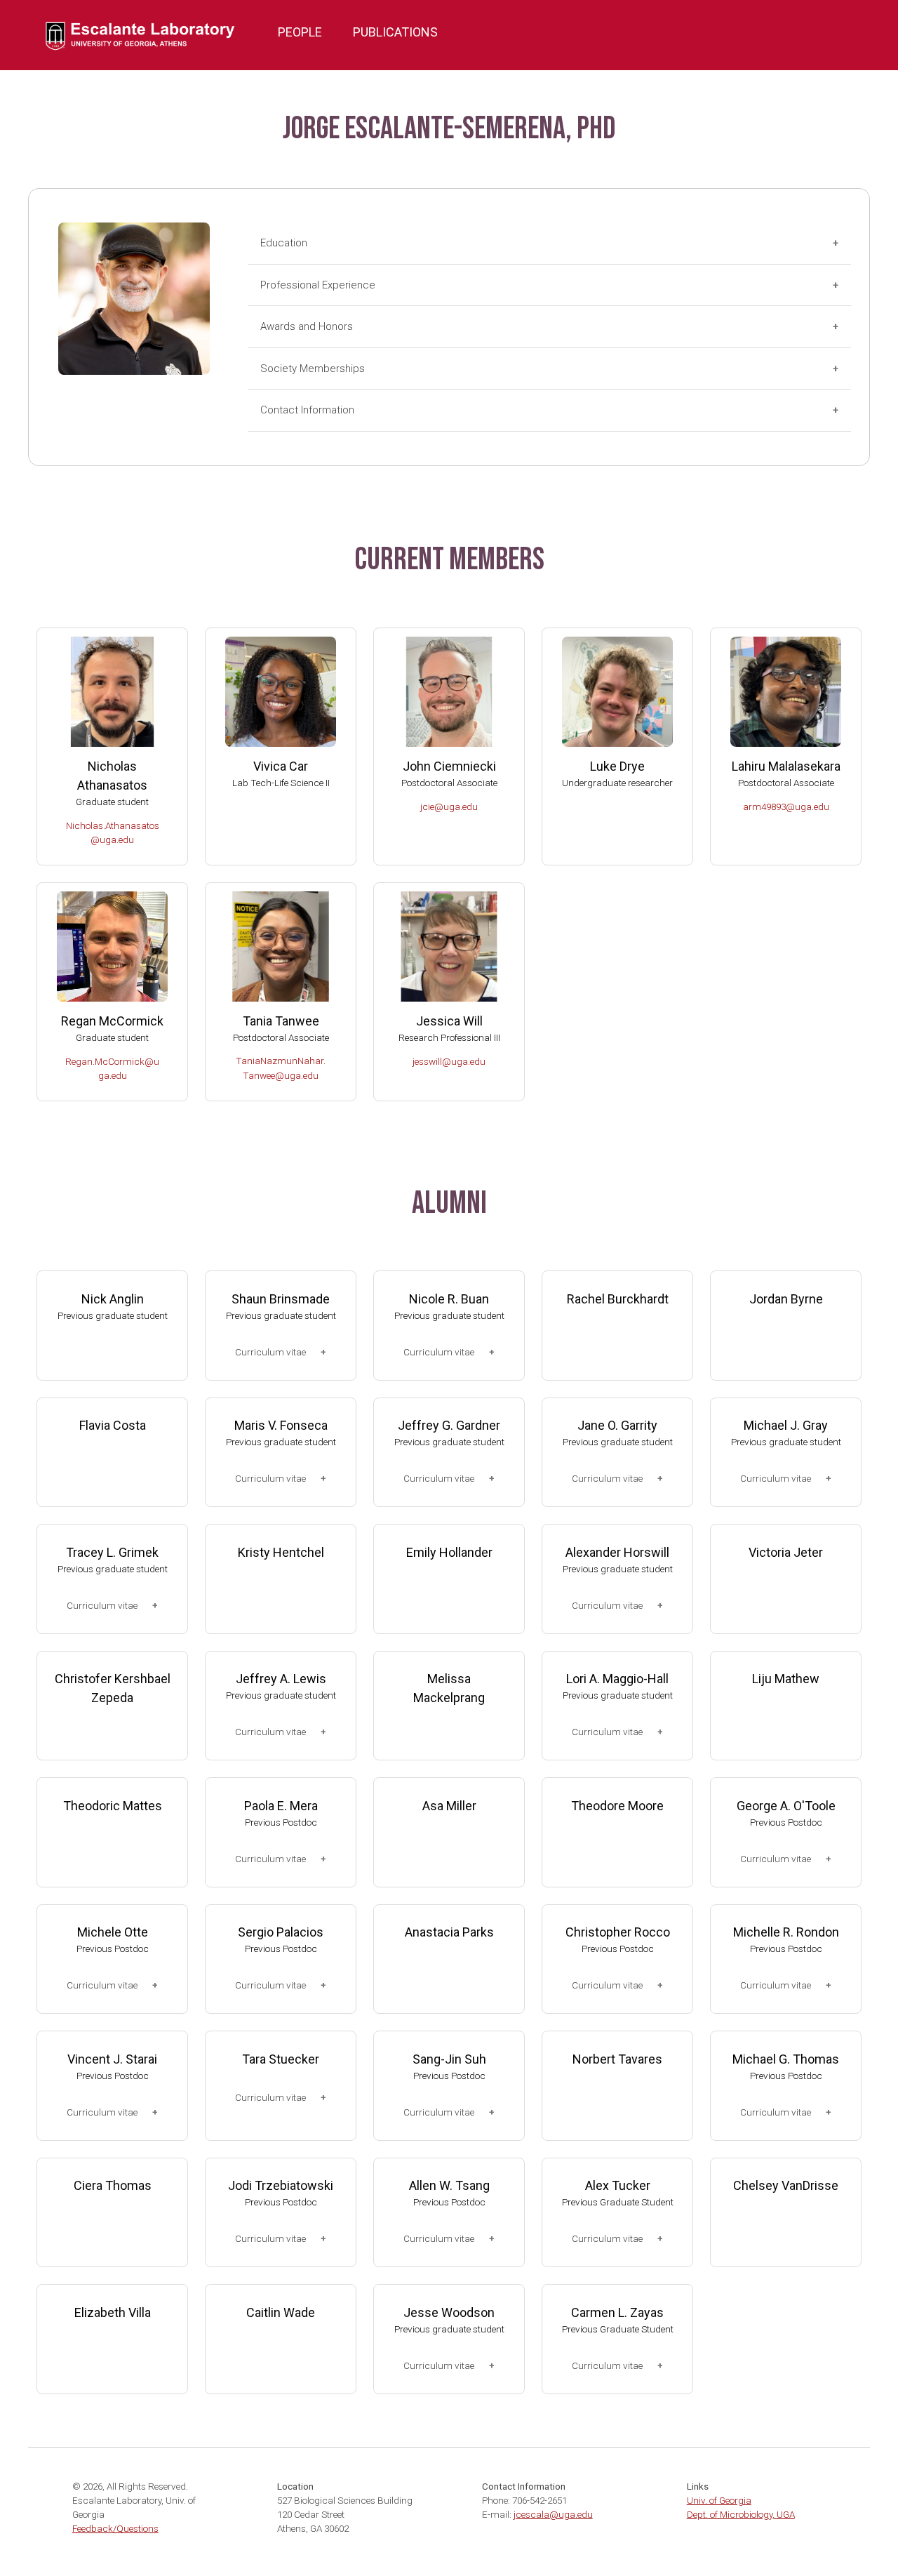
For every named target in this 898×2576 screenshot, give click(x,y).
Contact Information (307, 410)
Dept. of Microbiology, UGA (741, 2514)
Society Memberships (313, 369)
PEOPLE (300, 32)
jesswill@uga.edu (449, 1061)
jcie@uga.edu (449, 806)
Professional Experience (318, 285)
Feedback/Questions (115, 2528)
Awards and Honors (307, 326)
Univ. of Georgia (719, 2500)
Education (284, 243)
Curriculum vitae (270, 1352)
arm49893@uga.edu (786, 806)
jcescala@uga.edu (553, 2514)
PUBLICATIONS (395, 32)
